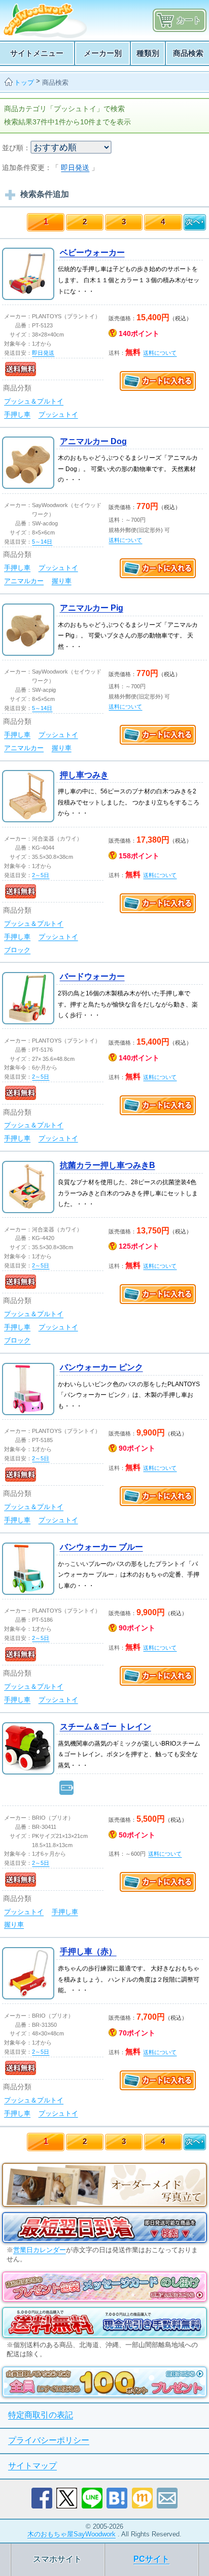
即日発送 (75, 168)
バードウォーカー (92, 976)
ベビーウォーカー (92, 253)
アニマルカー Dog (93, 441)
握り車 (62, 581)
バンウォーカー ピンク (101, 1367)
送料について (160, 353)
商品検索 (55, 82)
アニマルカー (24, 581)
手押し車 (17, 414)
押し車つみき (84, 775)
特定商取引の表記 (41, 2415)
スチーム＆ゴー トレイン (106, 1727)
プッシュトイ (58, 414)
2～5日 (41, 875)
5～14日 (42, 542)
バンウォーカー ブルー (101, 1547)
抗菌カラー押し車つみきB (108, 1165)
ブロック (17, 950)
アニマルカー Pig (92, 608)
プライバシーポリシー (49, 2440)
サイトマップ (32, 2466)
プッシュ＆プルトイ (34, 401)
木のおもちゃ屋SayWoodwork (72, 2534)
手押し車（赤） (88, 1951)
